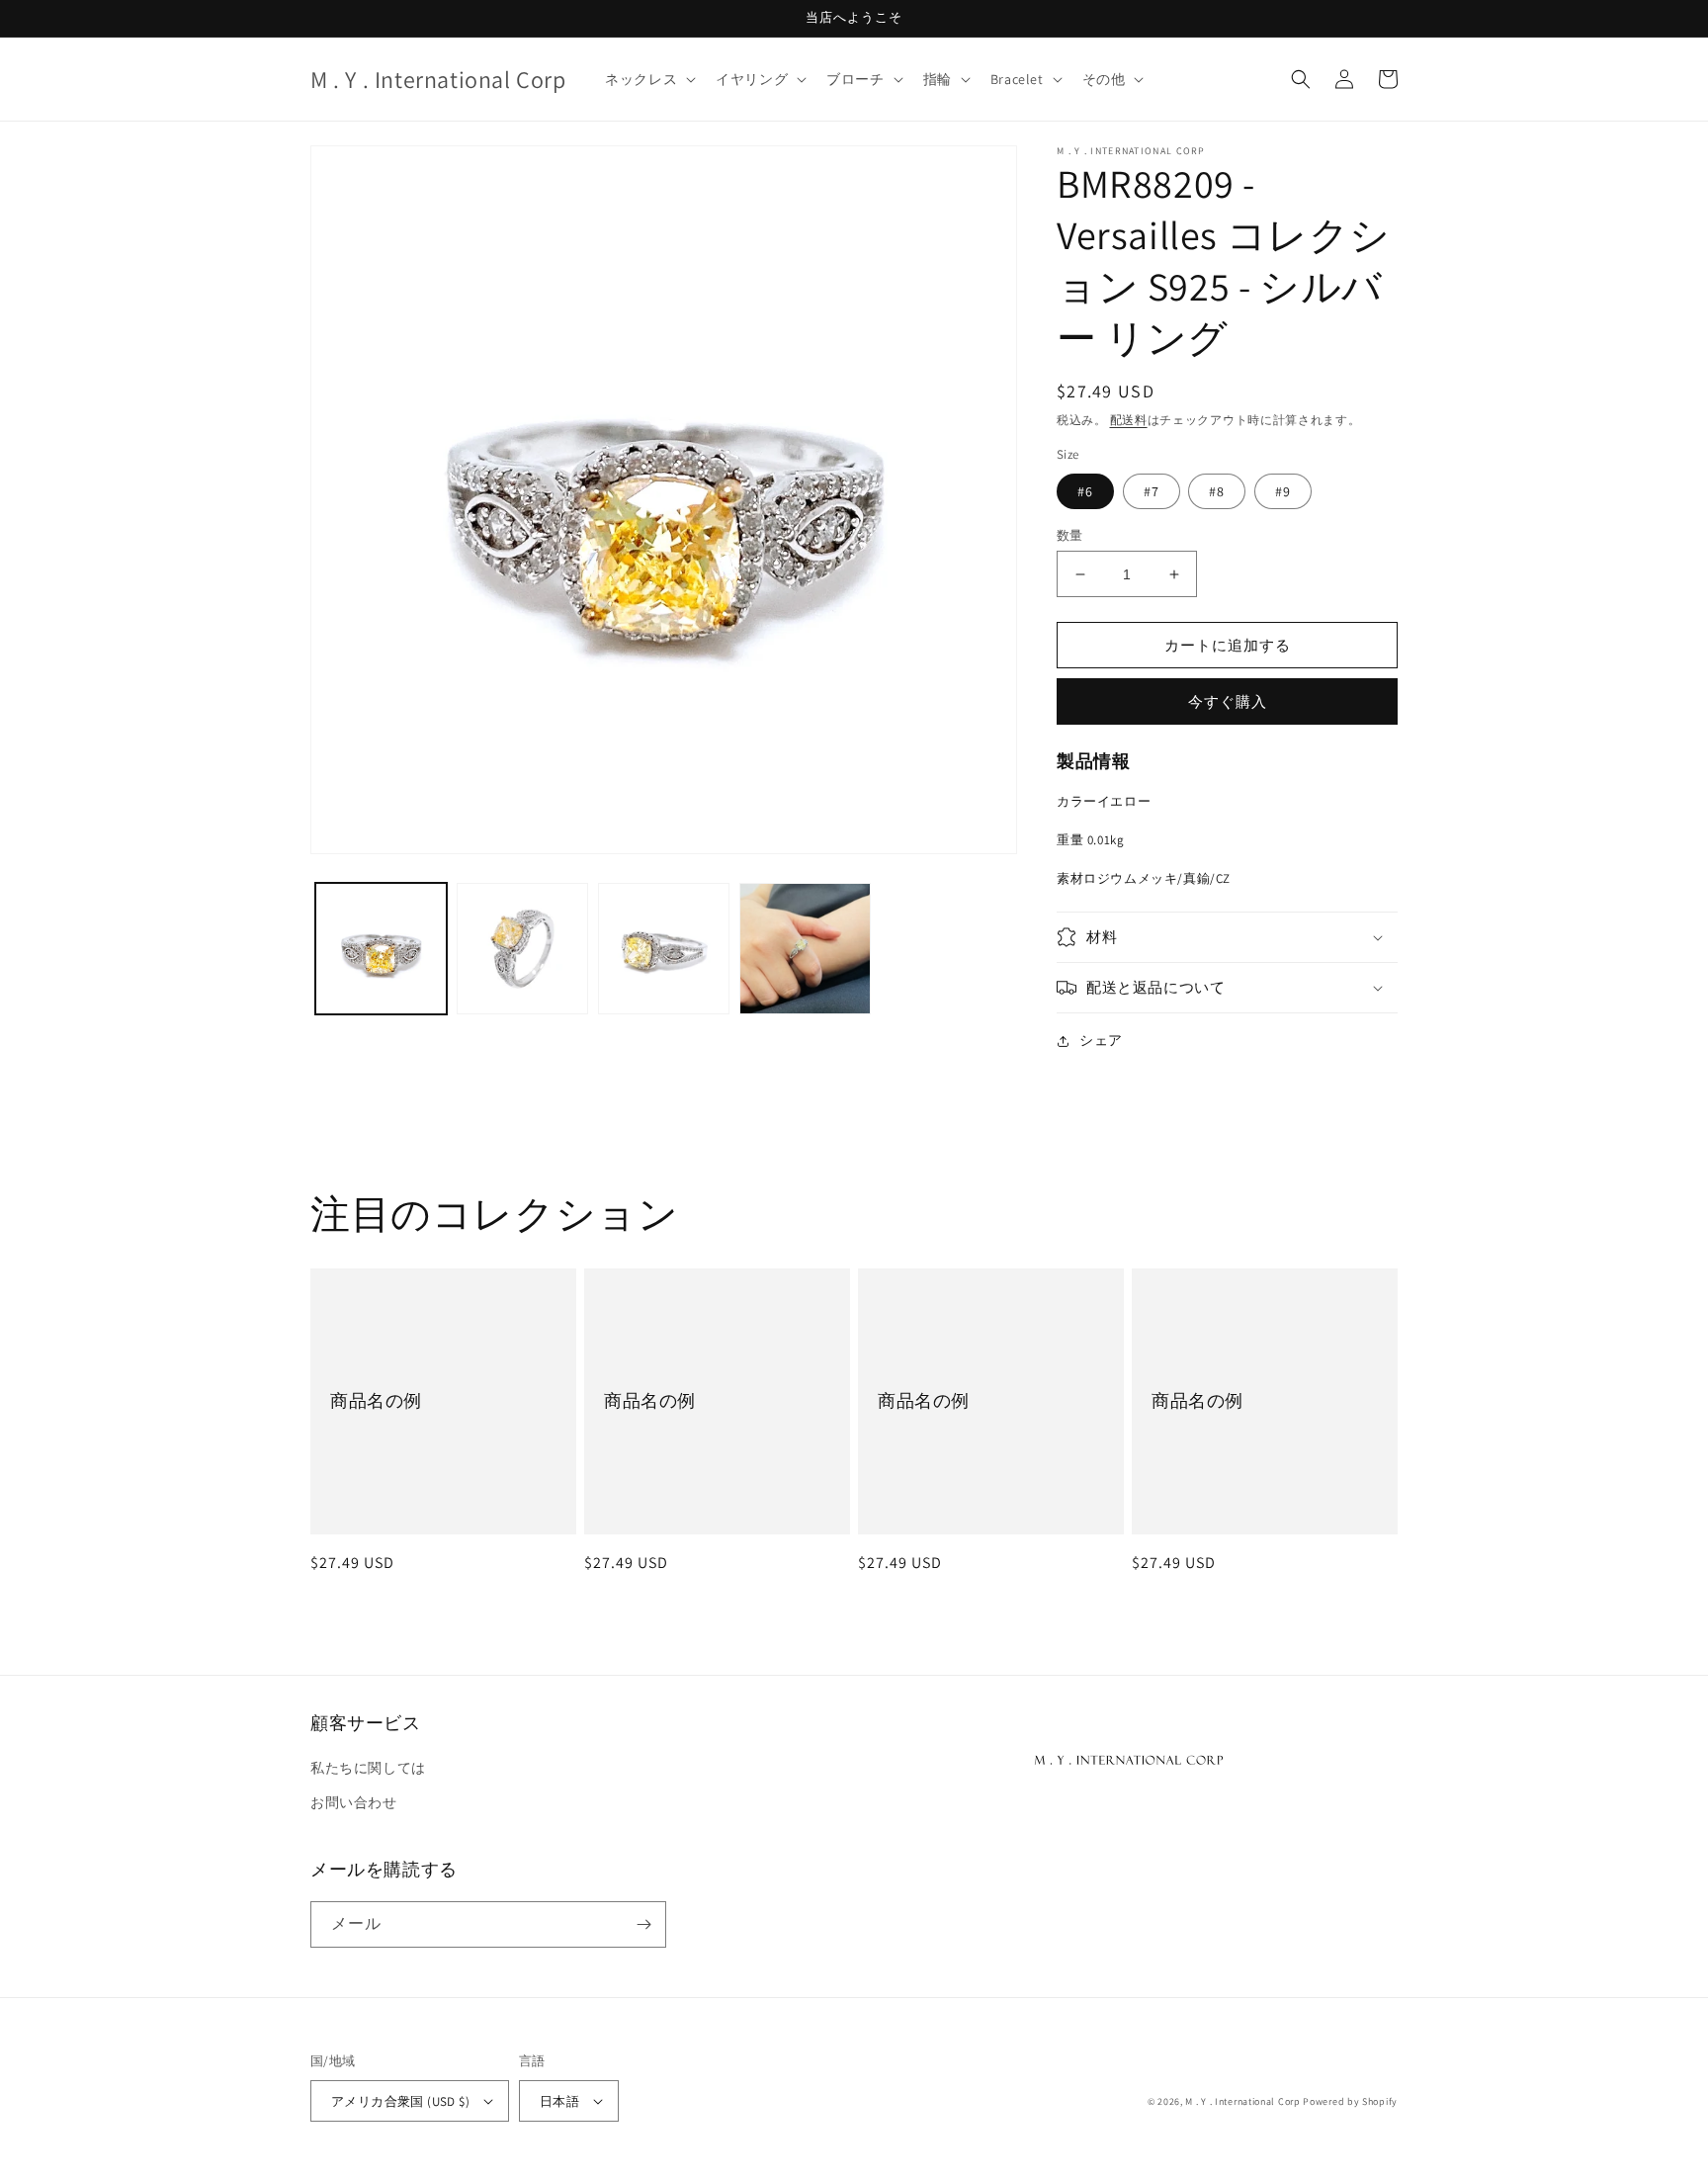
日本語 (559, 2101)
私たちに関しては (368, 1768)
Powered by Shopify (1350, 2101)
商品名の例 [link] (376, 1400)
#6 (1085, 491)
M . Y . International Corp (1242, 2101)
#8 (1217, 491)
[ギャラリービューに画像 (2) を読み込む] (522, 949)
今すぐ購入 (1228, 701)
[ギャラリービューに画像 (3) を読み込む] (664, 949)
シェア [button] (1101, 1040)
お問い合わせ (354, 1802)
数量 (1070, 535)
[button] (648, 79)
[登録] (643, 1924)
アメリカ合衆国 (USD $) (400, 2101)
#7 (1152, 491)
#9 (1283, 491)
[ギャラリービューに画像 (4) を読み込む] (805, 949)
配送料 (1129, 420)
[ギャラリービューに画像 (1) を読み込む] (381, 949)
